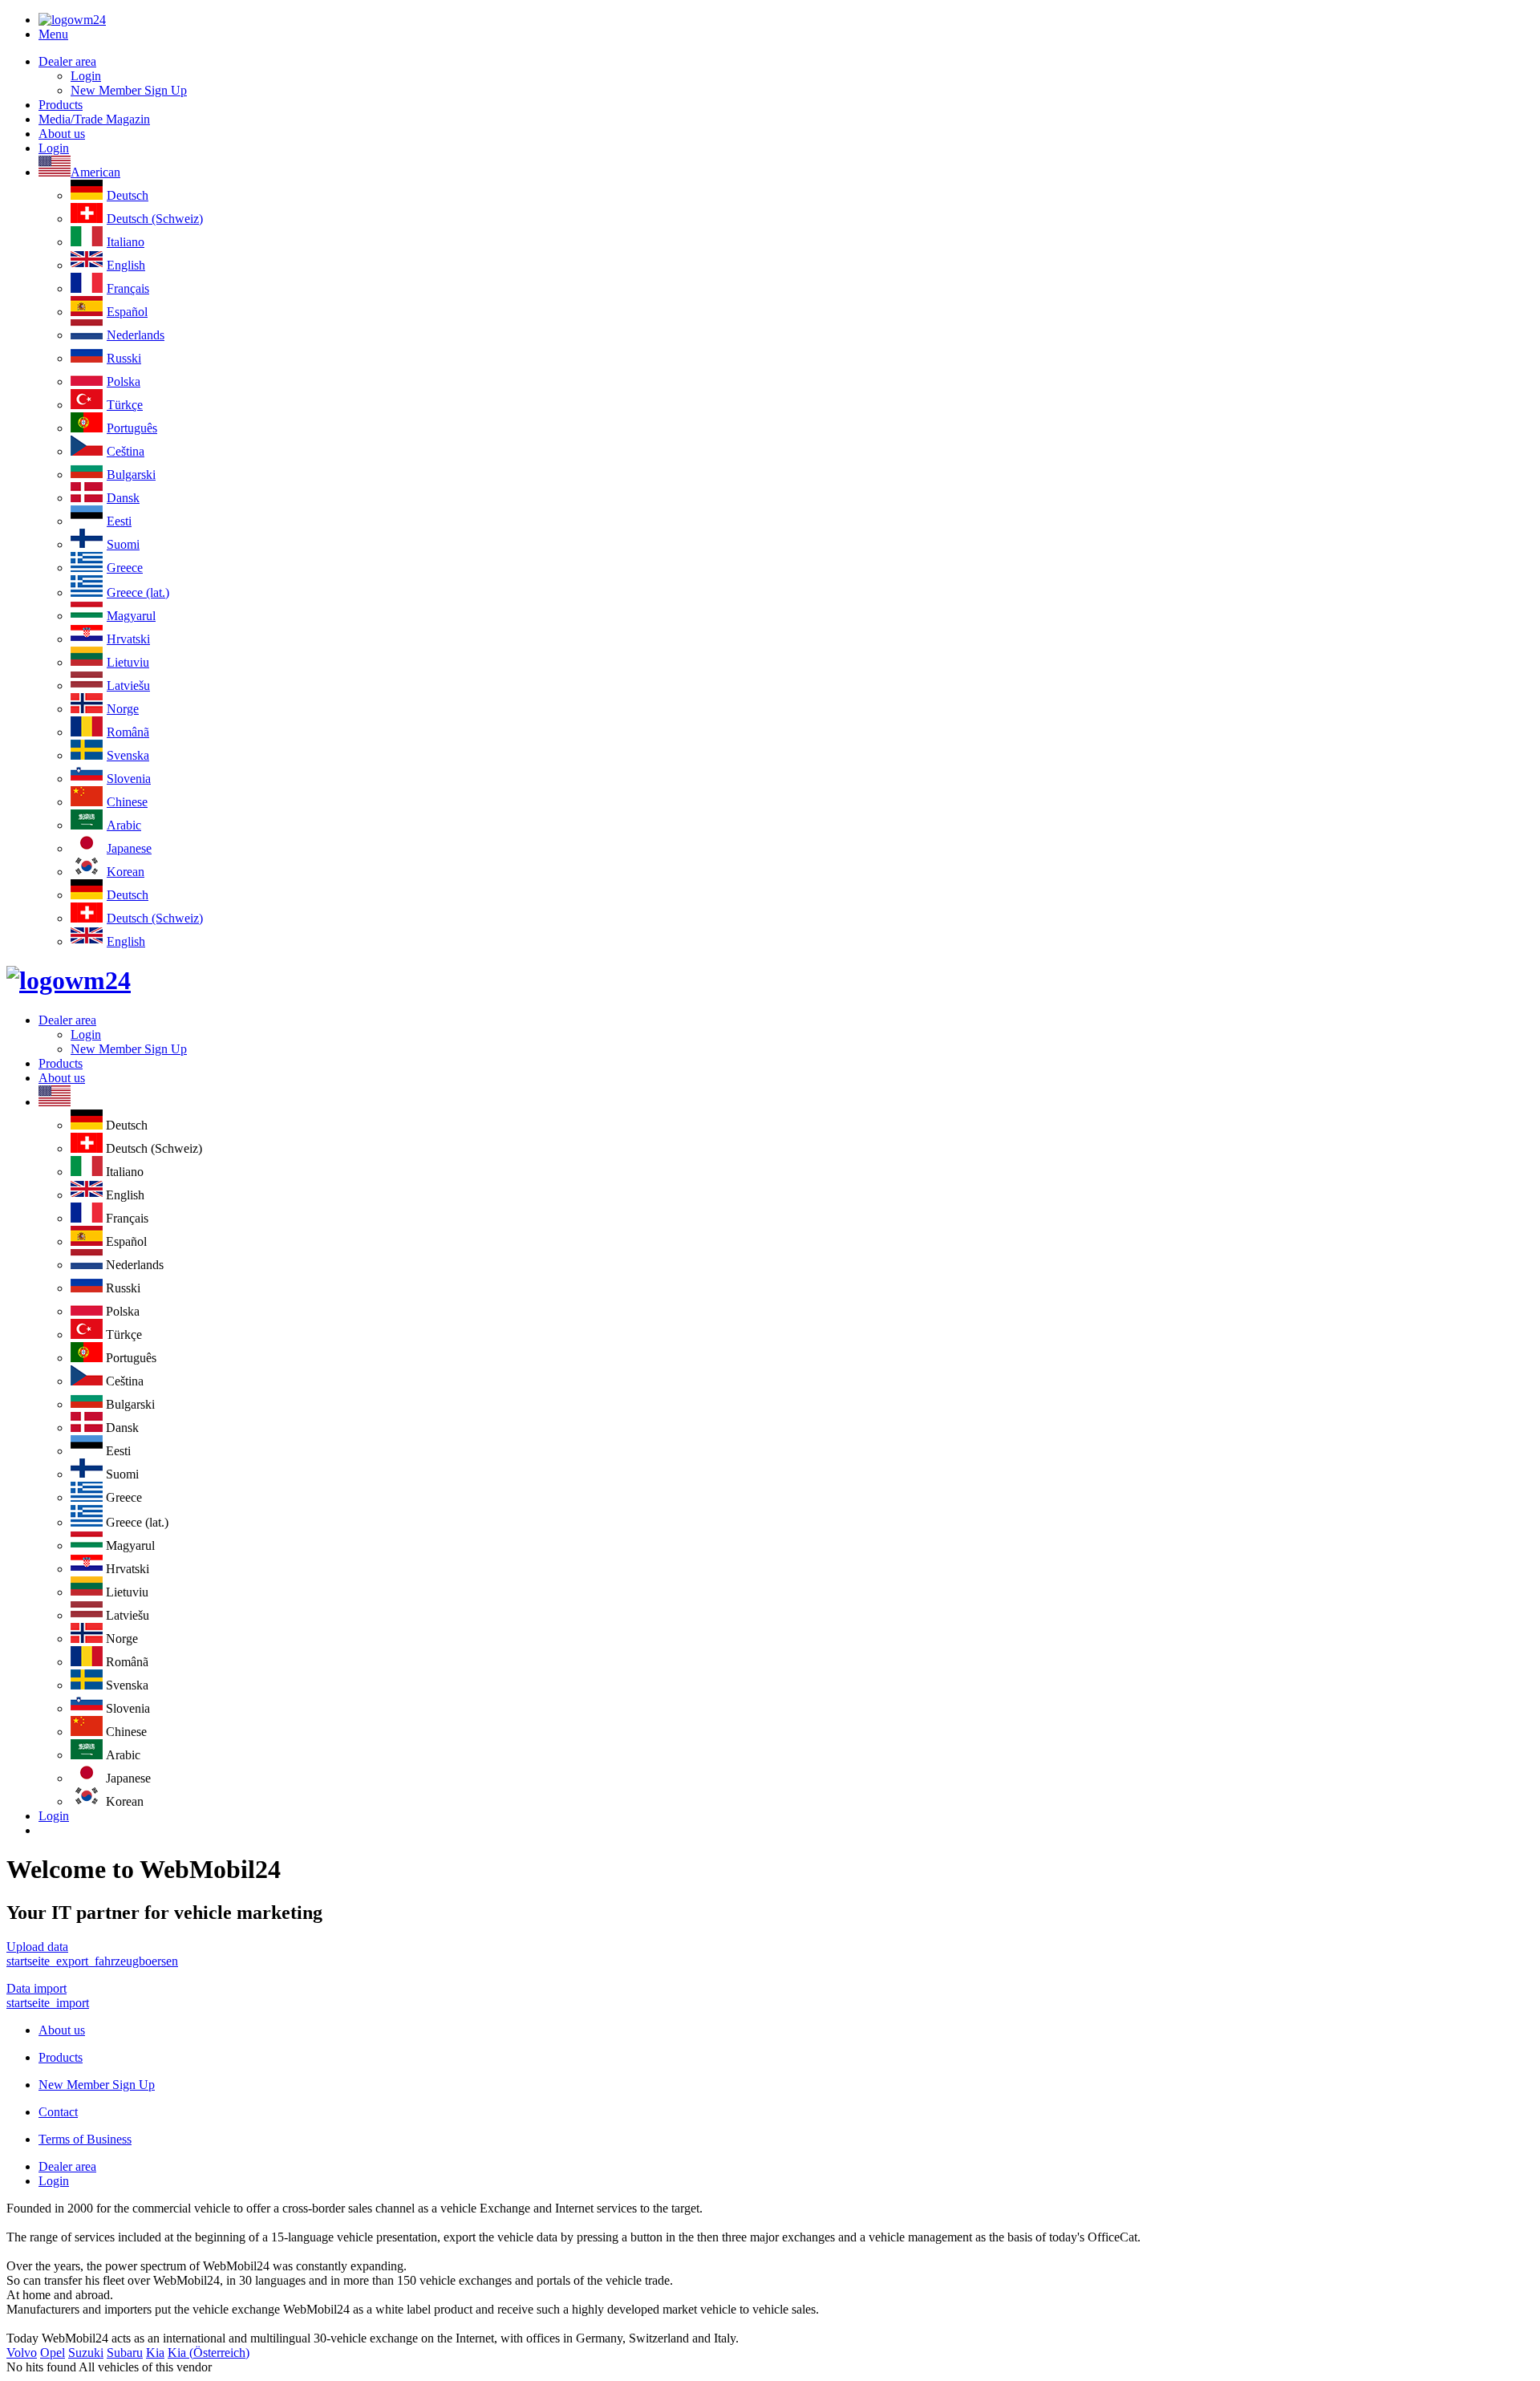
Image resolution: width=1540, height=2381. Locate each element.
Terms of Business (85, 2139)
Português (132, 428)
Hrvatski (128, 639)
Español (127, 312)
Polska (124, 381)
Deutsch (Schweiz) (155, 219)
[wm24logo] (72, 20)
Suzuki (86, 2353)
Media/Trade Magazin (94, 119)
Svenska (128, 755)
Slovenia (129, 779)
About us (62, 134)
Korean (126, 872)
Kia (155, 2353)
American (95, 172)
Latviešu (128, 686)
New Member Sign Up (129, 90)
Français (128, 288)
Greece (125, 568)
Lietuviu (128, 662)
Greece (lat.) (138, 592)
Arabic (124, 825)
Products (61, 105)
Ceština (126, 451)
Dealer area (67, 61)
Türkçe (125, 405)
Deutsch (128, 195)
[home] (69, 980)
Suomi (123, 544)
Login (86, 76)
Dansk (123, 498)
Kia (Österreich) (209, 2353)
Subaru (125, 2353)
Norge (123, 709)
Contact (58, 2112)
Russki (124, 358)
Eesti (119, 521)
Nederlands (136, 335)
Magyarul (131, 616)
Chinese (127, 802)
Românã (128, 732)
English (126, 265)
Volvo (22, 2353)
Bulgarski (131, 475)
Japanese (129, 848)
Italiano (126, 242)
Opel (53, 2353)
